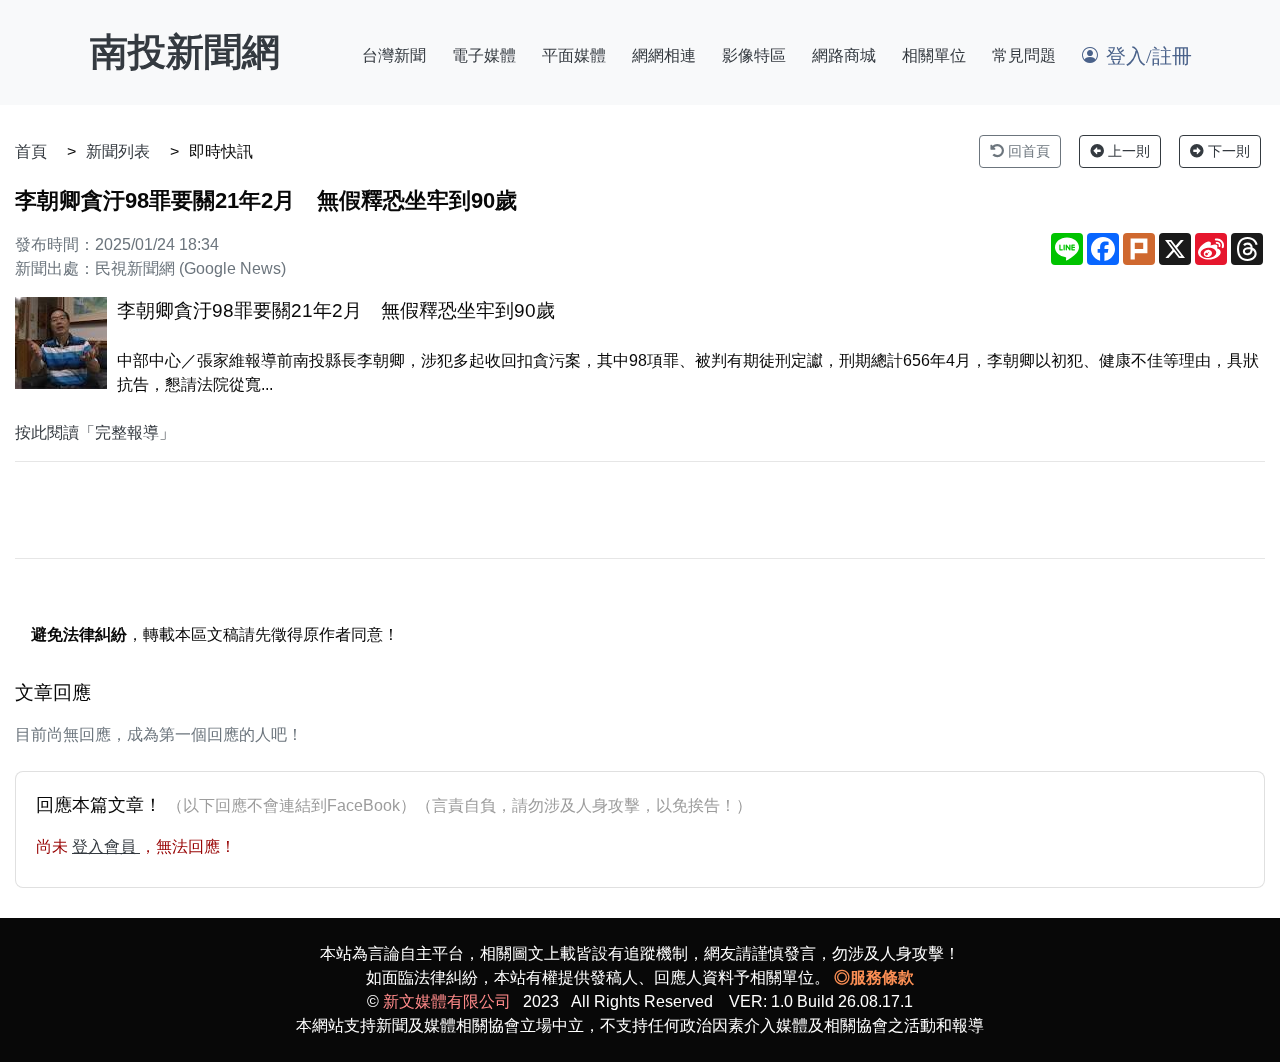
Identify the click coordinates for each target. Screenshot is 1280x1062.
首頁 (31, 151)
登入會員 (106, 846)
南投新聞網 (185, 52)
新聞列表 (118, 151)
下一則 (1227, 151)
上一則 (1127, 151)
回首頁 (1027, 151)
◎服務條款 (874, 977)
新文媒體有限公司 (447, 1001)
